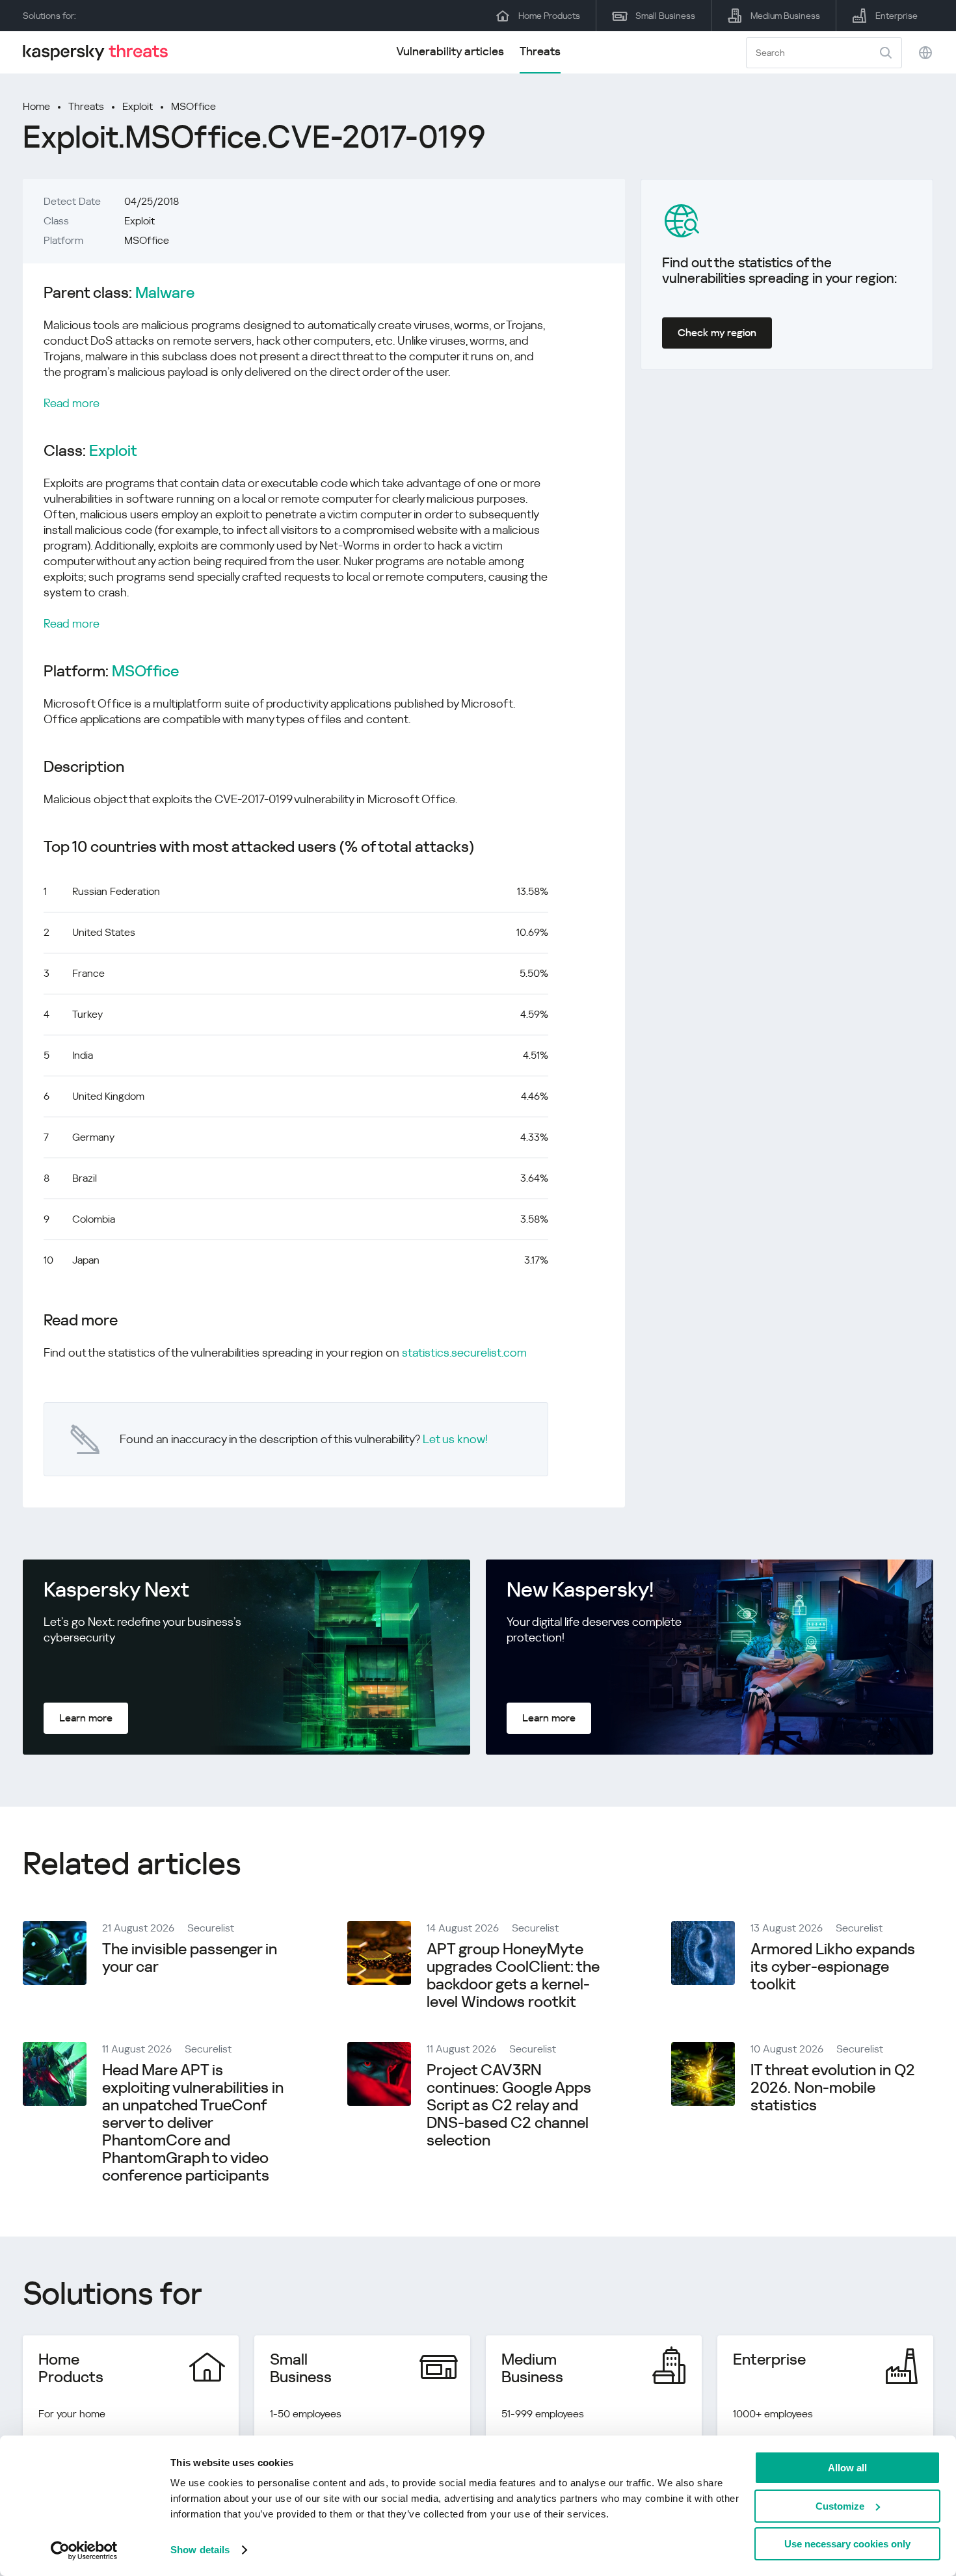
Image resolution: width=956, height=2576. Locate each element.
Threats (540, 51)
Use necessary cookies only (847, 2544)
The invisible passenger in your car (190, 1958)
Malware (165, 293)
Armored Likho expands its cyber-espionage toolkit (833, 1967)
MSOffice (193, 106)
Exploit (138, 106)
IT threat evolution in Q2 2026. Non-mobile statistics (833, 2088)
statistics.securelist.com (464, 1352)
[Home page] (101, 52)
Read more (72, 403)
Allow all (847, 2468)
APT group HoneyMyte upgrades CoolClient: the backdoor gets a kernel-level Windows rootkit (513, 1975)
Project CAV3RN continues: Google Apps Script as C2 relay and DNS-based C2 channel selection (509, 2105)
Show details (200, 2550)
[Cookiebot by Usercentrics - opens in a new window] (84, 2551)
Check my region (717, 333)
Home (36, 106)
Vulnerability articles (450, 51)
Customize (840, 2506)
